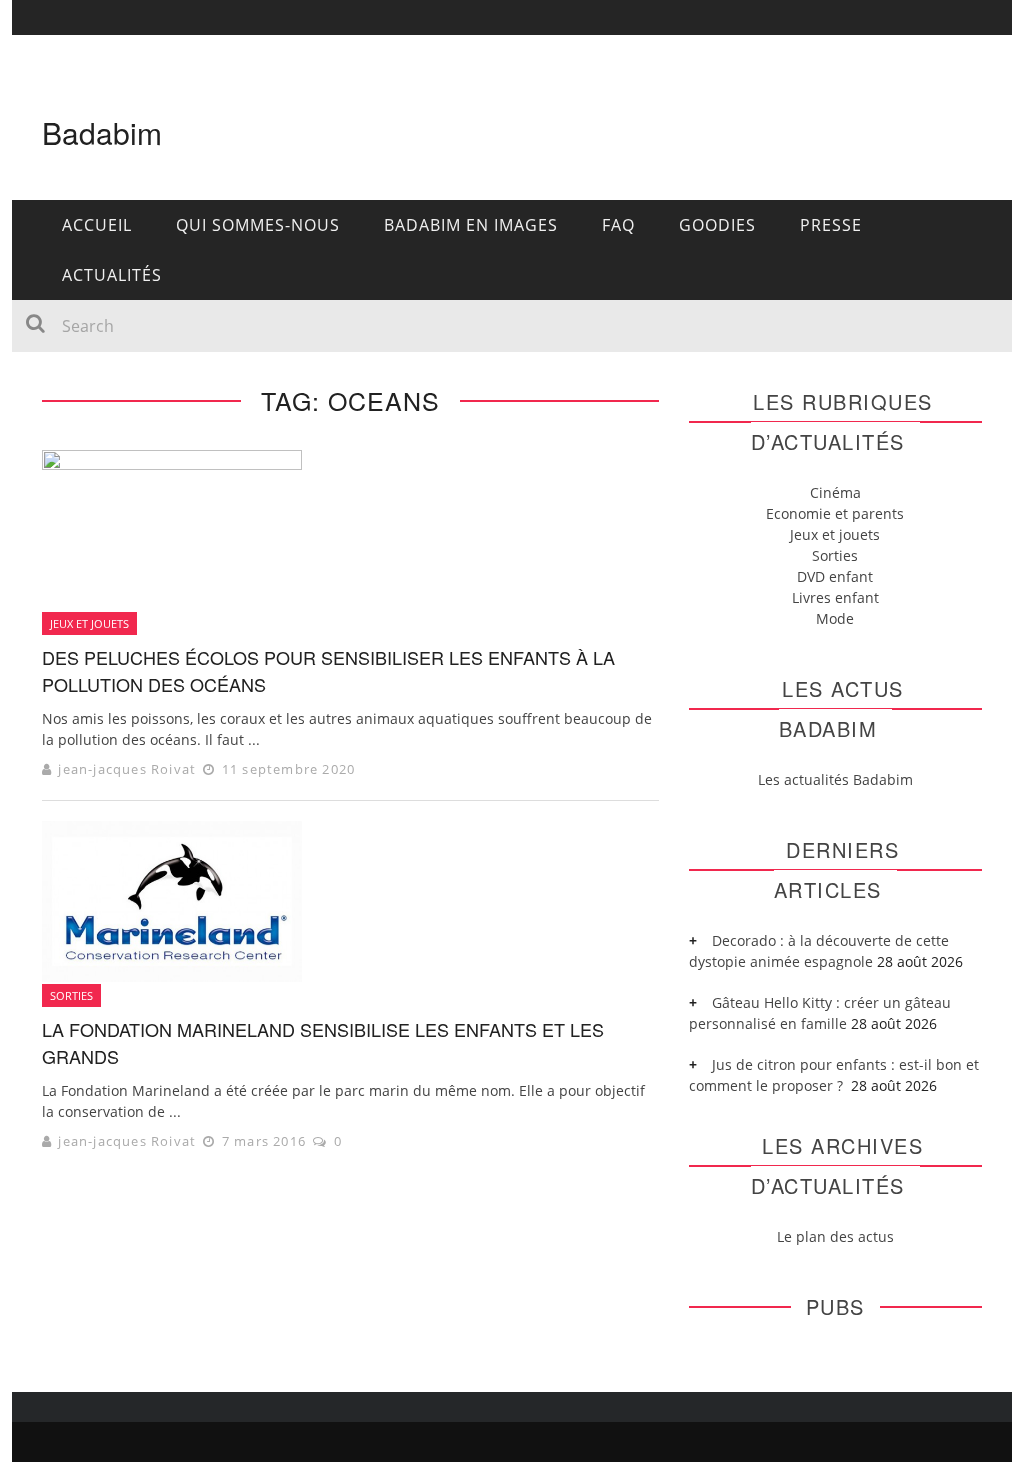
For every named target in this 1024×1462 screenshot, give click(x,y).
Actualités (112, 275)
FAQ (618, 225)
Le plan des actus (835, 1236)
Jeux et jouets (89, 623)
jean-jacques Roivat (127, 769)
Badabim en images (471, 225)
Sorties (71, 995)
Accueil (97, 225)
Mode (835, 618)
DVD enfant (835, 576)
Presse (831, 225)
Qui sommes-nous (258, 225)
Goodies (717, 225)
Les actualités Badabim (835, 779)
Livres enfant (835, 597)
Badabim (102, 132)
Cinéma (835, 492)
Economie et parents (835, 513)
